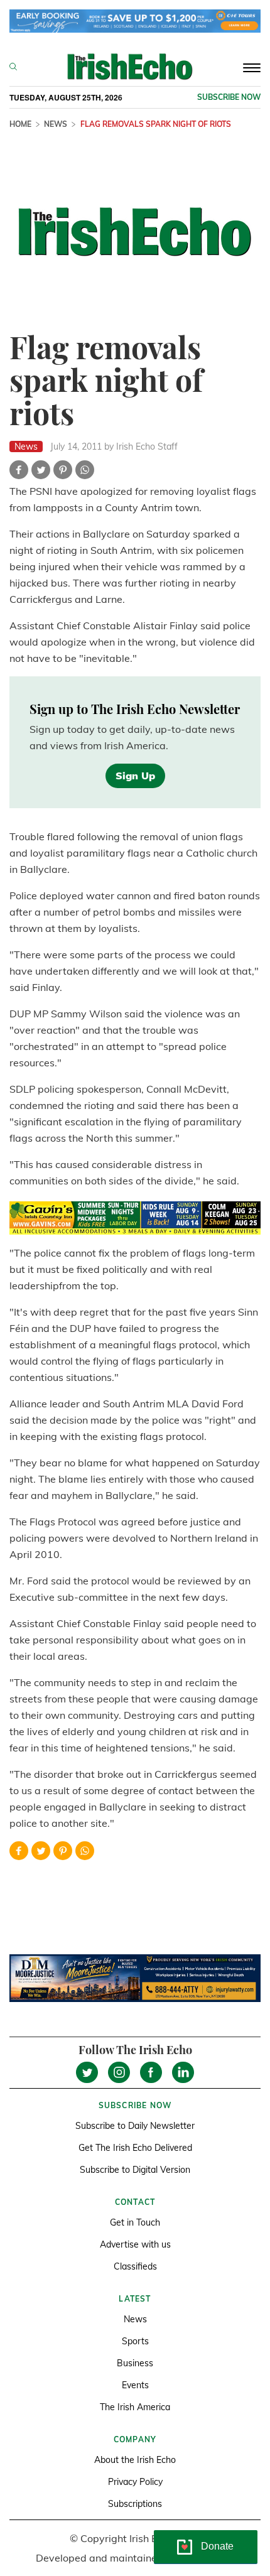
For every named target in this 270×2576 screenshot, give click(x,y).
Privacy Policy (135, 2482)
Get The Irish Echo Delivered (135, 2148)
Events (135, 2385)
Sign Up (135, 776)
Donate (217, 2546)
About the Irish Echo (135, 2460)
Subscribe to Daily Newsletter (135, 2126)
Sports (135, 2341)
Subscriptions (135, 2504)
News (56, 124)
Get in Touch (135, 2222)
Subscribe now (229, 97)
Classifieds (135, 2266)
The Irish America (135, 2407)
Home (20, 124)
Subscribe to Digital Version (135, 2170)
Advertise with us (135, 2244)
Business (135, 2363)
